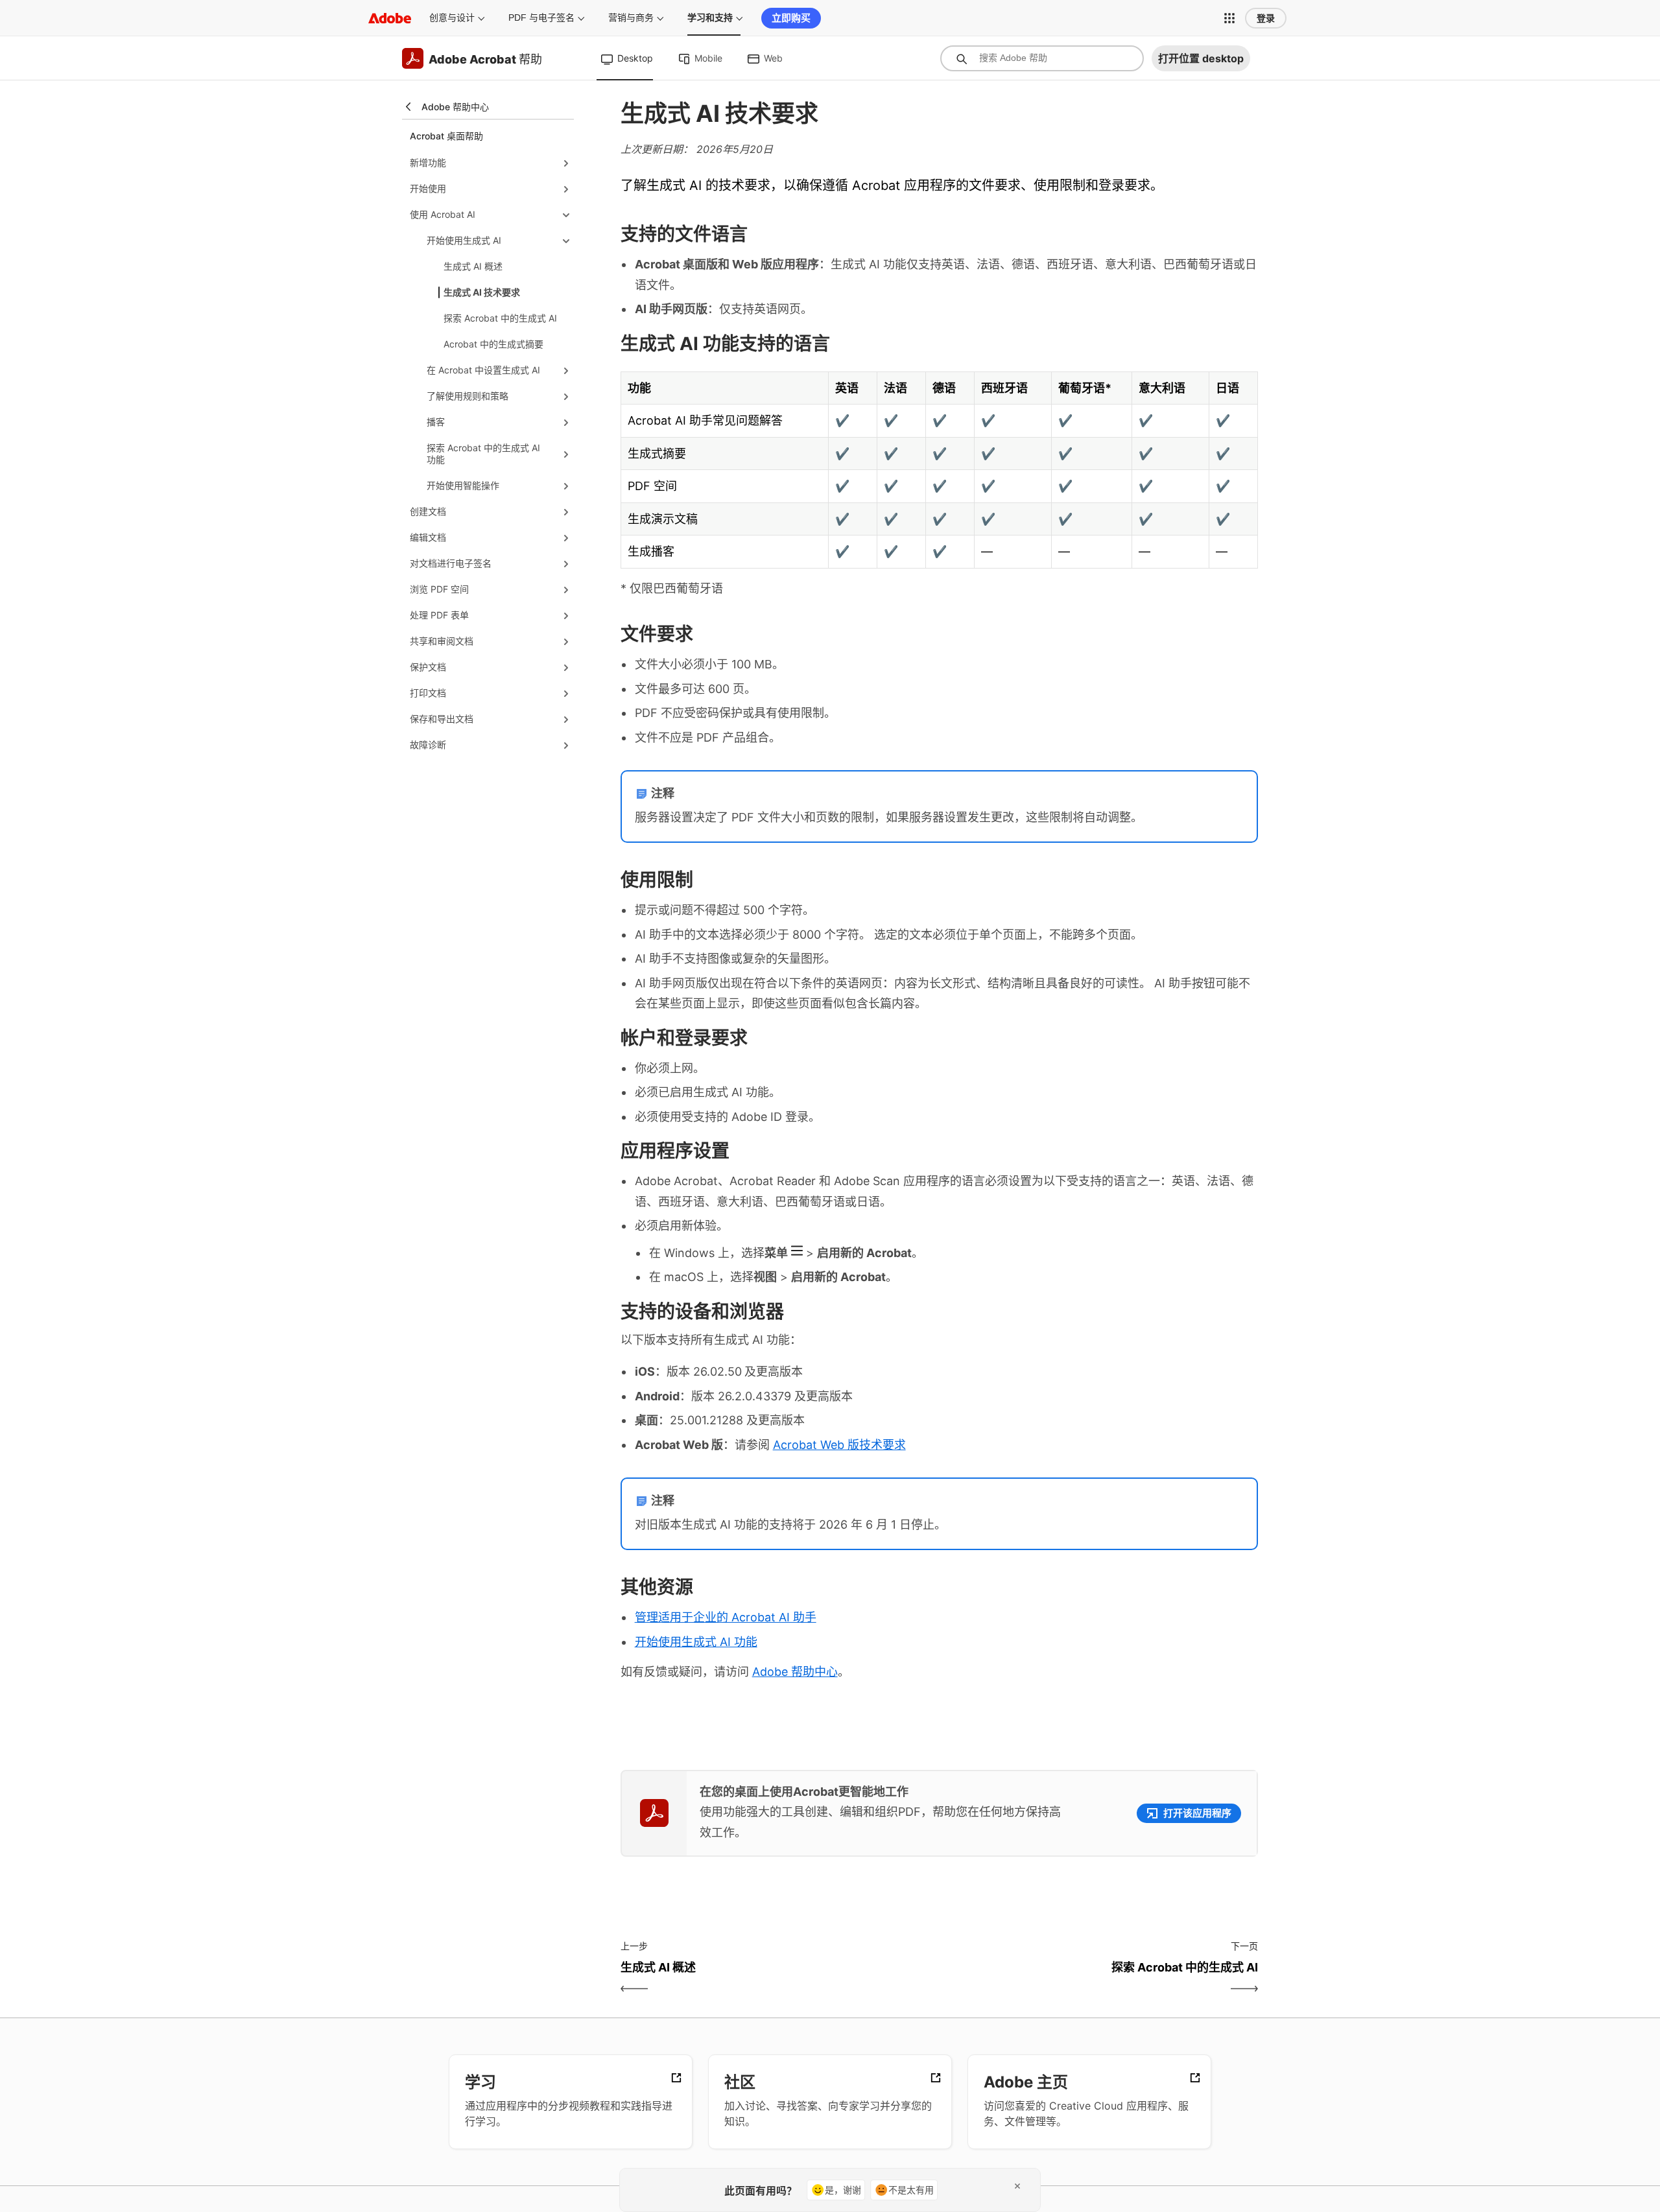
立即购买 (791, 18)
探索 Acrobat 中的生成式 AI (500, 318)
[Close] (1017, 2186)
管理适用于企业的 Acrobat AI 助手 (726, 1617)
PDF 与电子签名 (541, 18)
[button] (1229, 18)
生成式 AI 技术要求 (482, 292)
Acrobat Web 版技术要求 (839, 1445)
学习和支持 (710, 18)
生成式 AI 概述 (473, 266)
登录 (1266, 18)
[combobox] (1042, 58)
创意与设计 (452, 18)
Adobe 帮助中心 (795, 1672)
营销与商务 (631, 18)
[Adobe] (390, 18)
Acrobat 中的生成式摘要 (493, 344)
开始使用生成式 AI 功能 (696, 1642)
